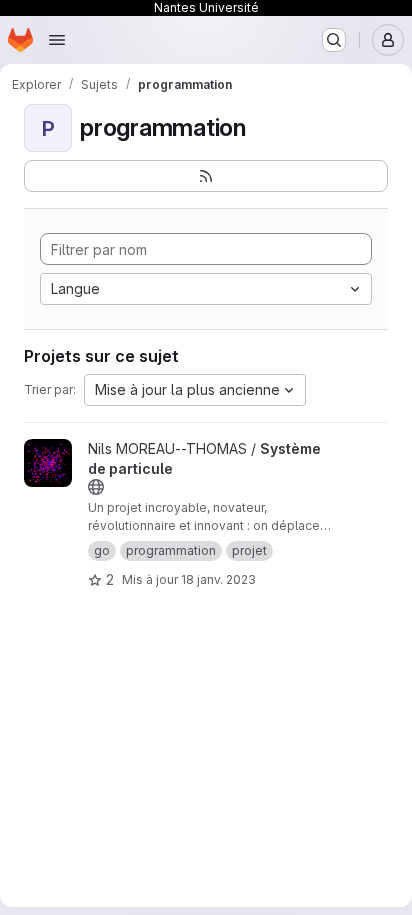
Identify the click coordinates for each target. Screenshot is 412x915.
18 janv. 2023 (218, 579)
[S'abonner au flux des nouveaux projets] (206, 176)
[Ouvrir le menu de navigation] (57, 40)
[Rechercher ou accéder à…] (334, 40)
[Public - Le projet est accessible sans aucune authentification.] (96, 487)
